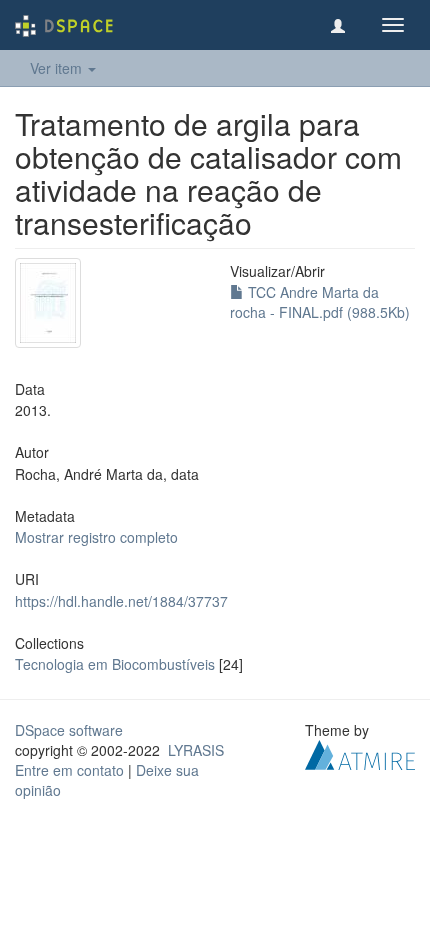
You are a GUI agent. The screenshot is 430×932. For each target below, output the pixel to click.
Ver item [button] (58, 68)
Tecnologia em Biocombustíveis (115, 664)
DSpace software (69, 730)
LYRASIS (196, 750)
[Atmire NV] (360, 753)
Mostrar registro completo (96, 537)
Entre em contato (69, 770)
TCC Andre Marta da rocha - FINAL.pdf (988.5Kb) (320, 302)
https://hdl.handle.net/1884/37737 (121, 601)
